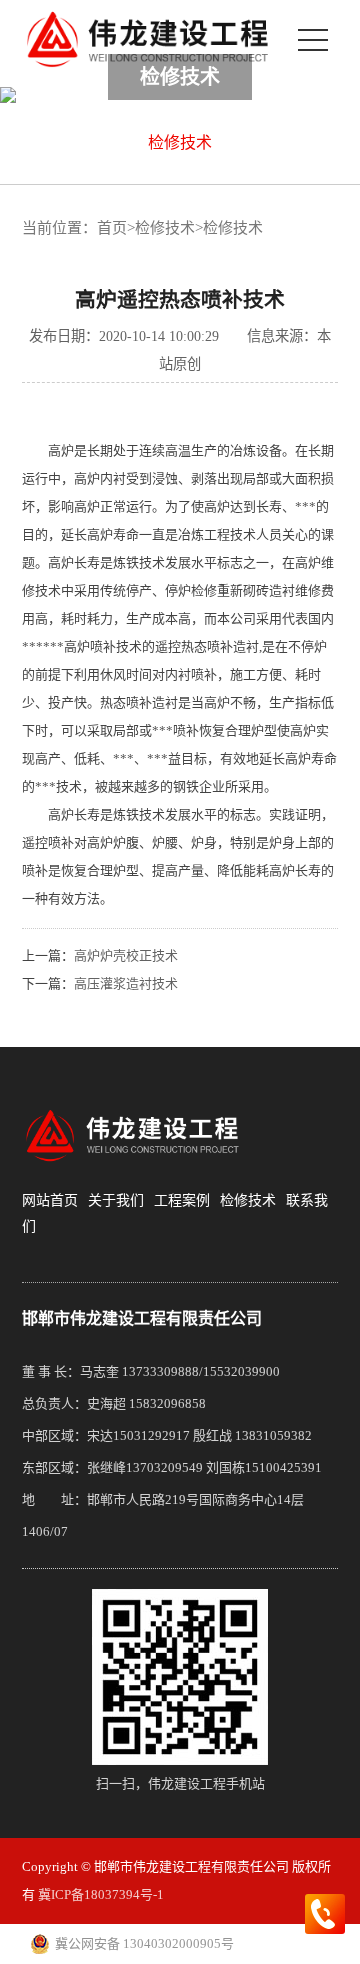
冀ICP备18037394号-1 (101, 1894)
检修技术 (180, 142)
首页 (112, 228)
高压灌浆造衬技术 (126, 983)
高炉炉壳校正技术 (126, 955)
